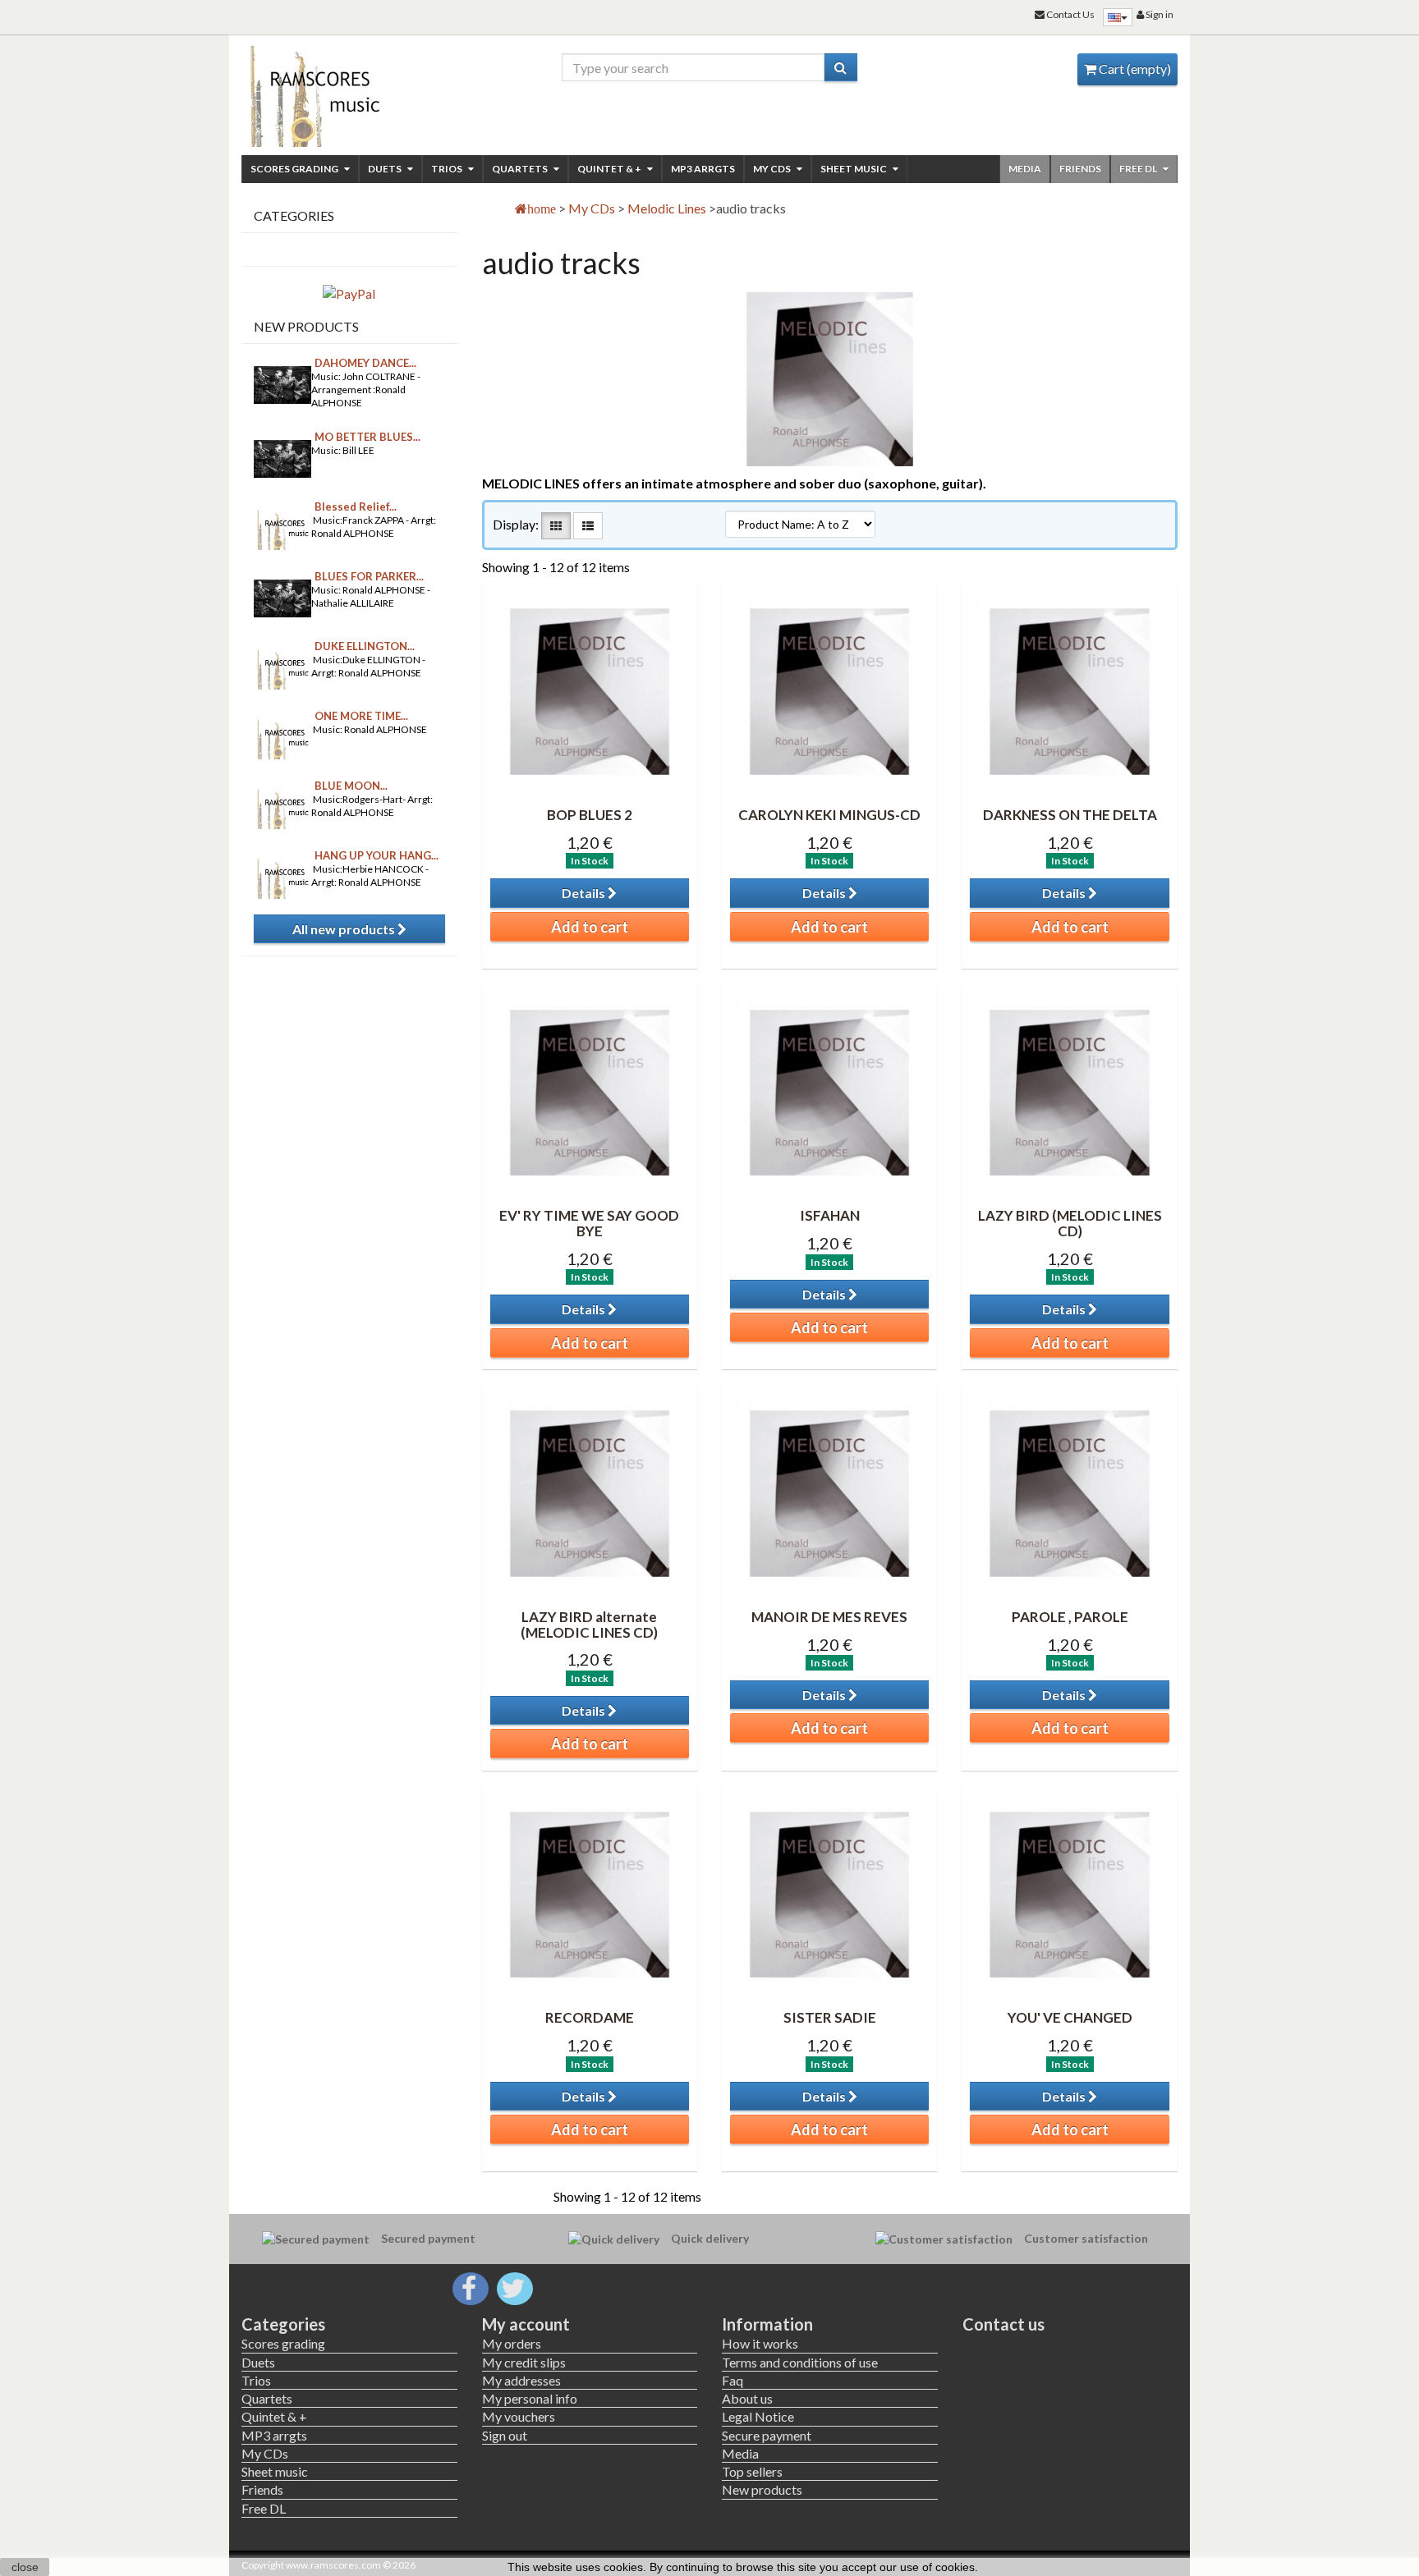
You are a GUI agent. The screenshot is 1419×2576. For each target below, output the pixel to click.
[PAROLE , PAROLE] (1069, 1493)
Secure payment (767, 2435)
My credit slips (524, 2362)
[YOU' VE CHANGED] (1069, 1895)
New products (306, 326)
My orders (512, 2343)
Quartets (521, 169)
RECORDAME (590, 2017)
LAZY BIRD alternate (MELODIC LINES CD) (589, 1625)
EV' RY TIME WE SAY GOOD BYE (589, 1223)
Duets (386, 169)
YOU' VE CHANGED (1070, 2017)
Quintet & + (610, 169)
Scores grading (295, 169)
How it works (760, 2343)
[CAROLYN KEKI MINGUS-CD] (829, 691)
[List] (588, 526)
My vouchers (519, 2416)
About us (747, 2398)
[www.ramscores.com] (349, 92)
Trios (448, 169)
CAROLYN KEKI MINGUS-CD (829, 815)
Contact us (1003, 2324)
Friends (1080, 169)
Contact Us (1070, 14)
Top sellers (752, 2471)
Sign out (505, 2435)
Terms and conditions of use (800, 2362)
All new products (345, 929)
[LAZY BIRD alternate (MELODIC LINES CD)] (590, 1493)
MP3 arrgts (703, 169)
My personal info (530, 2398)
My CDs (773, 169)
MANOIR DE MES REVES (829, 1617)
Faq (732, 2380)
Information (767, 2324)
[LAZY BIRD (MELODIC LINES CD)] (1069, 1093)
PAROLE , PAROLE (1070, 1617)
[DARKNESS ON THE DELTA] (1069, 691)
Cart (1134, 69)
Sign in (1159, 14)
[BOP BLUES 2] (590, 691)
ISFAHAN (830, 1215)
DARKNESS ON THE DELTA (1070, 815)
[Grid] (556, 526)
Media (1025, 169)
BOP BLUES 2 (590, 815)
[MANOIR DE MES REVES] (829, 1493)
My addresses (521, 2380)
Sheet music (854, 169)
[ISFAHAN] (829, 1093)
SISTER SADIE (830, 2017)
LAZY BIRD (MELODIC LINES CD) (1070, 1223)
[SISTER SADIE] (829, 1895)
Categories (283, 2324)
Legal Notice (758, 2416)
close (25, 2567)
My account (526, 2324)
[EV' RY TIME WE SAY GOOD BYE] (590, 1093)
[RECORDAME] (590, 1895)
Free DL (1139, 169)
